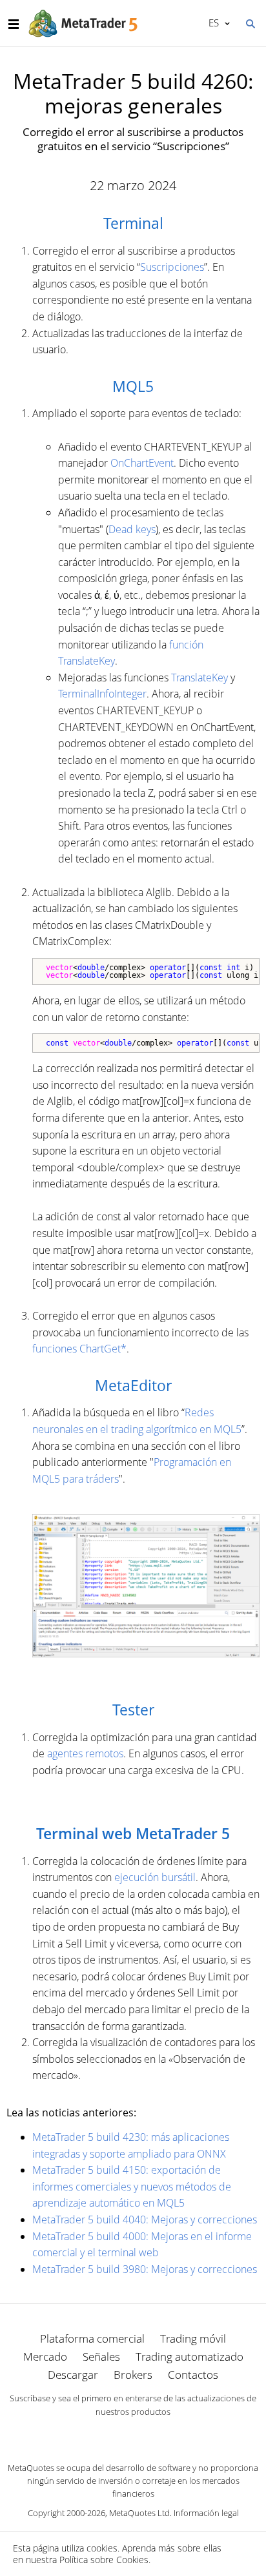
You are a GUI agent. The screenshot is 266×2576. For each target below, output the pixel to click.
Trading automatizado (189, 2356)
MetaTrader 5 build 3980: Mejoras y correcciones (145, 2269)
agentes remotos (85, 1753)
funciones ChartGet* (79, 1349)
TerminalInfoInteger (102, 694)
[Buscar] (250, 23)
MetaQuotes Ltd (139, 2513)
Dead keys (132, 529)
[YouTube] (154, 2434)
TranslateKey (200, 678)
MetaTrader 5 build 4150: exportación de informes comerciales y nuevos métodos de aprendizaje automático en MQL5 (132, 2186)
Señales (101, 2356)
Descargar (73, 2375)
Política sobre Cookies (104, 2560)
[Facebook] (112, 2434)
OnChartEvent (142, 463)
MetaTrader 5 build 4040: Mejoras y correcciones (145, 2220)
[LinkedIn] (133, 2434)
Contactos (193, 2375)
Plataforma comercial (92, 2338)
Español (211, 23)
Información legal (206, 2513)
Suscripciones (172, 267)
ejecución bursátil (155, 1877)
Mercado (45, 2356)
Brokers (133, 2375)
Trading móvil (193, 2338)
